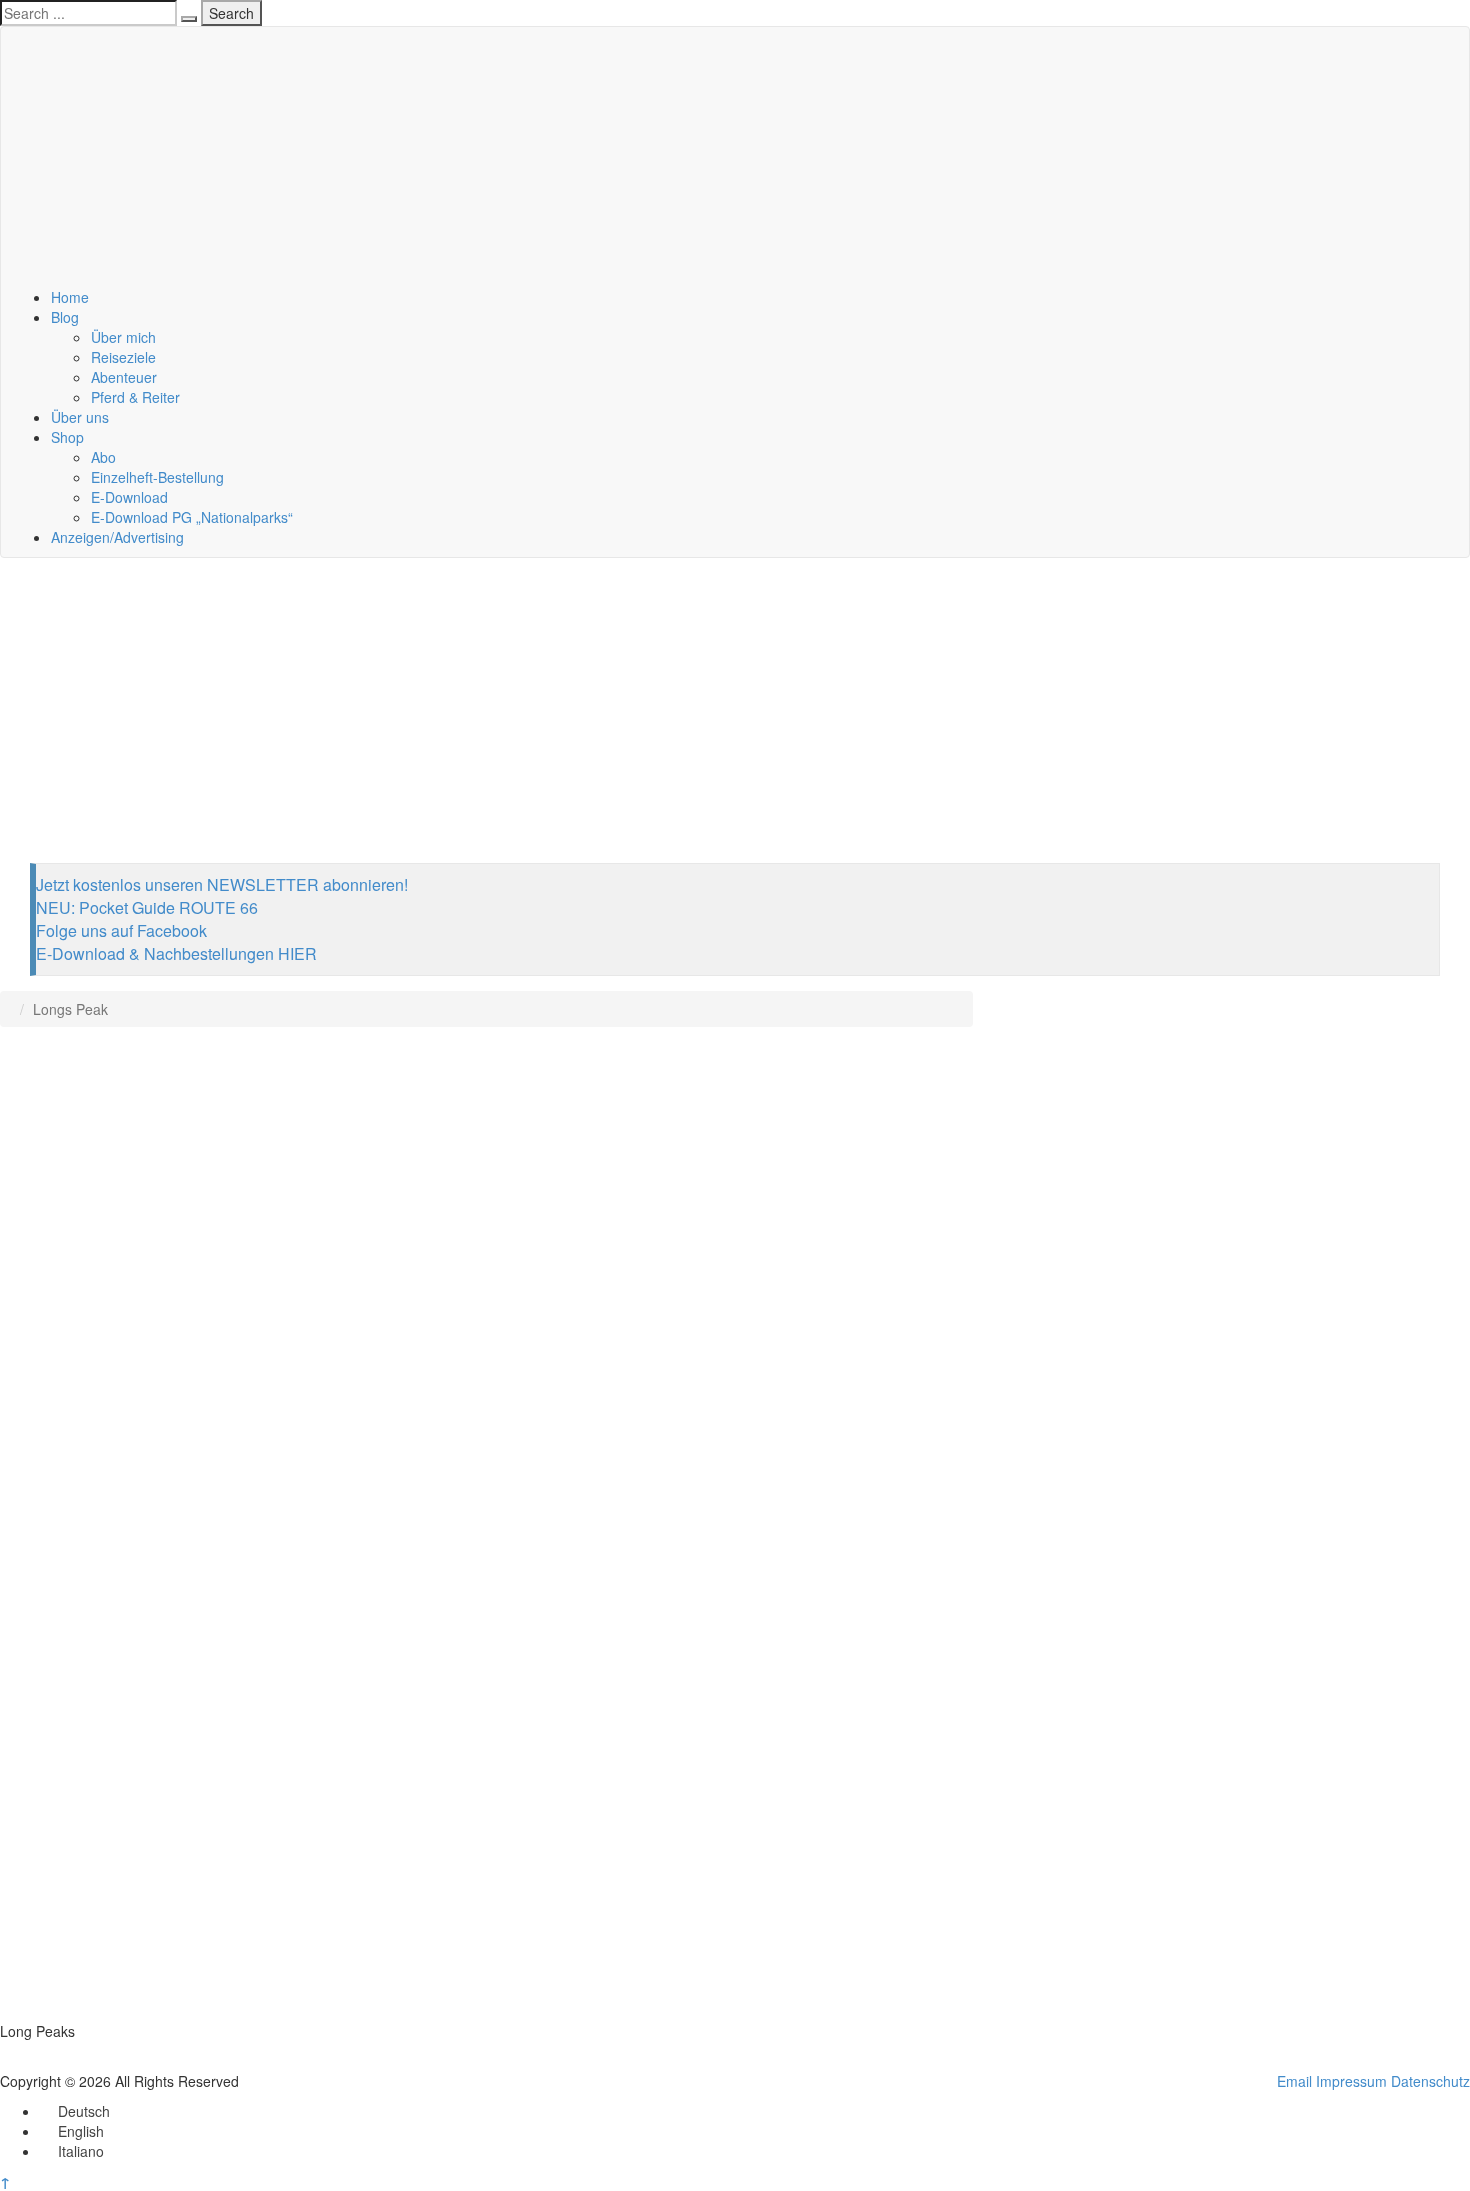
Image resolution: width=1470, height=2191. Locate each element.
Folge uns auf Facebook (121, 930)
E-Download (129, 497)
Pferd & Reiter (135, 397)
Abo (103, 457)
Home (70, 297)
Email (1294, 2081)
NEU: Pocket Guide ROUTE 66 (147, 907)
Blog (65, 317)
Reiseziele (123, 357)
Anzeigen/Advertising (117, 537)
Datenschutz (1430, 2081)
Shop (67, 437)
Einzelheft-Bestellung (157, 477)
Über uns (80, 417)
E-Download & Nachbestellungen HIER (176, 953)
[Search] (189, 19)
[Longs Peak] (486, 1532)
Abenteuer (124, 377)
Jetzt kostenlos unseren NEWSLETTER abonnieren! (222, 884)
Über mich (123, 337)
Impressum (1351, 2081)
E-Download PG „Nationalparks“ (192, 517)
